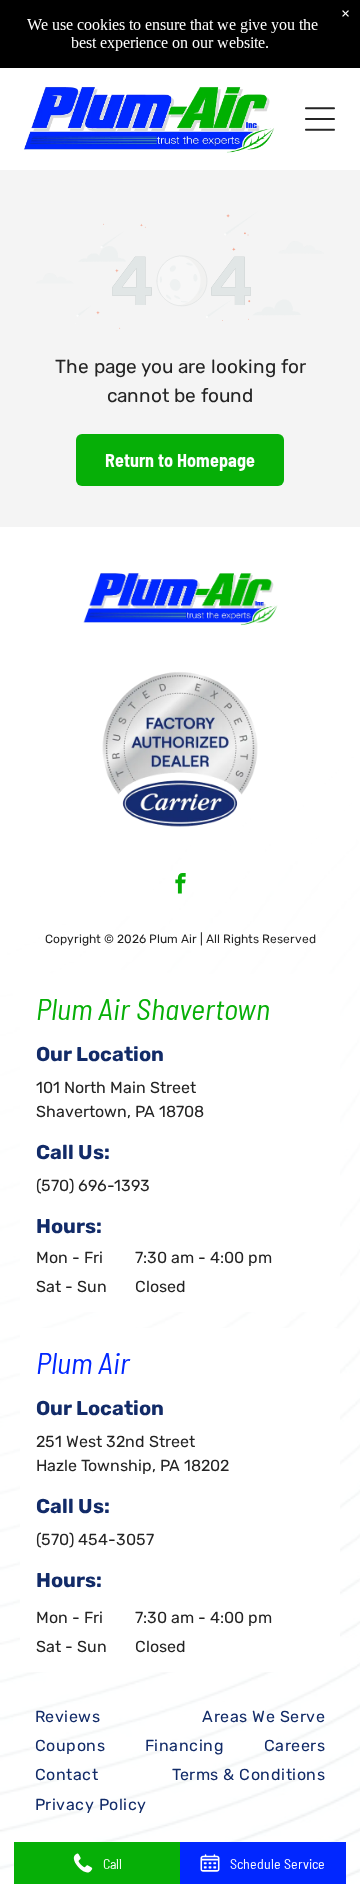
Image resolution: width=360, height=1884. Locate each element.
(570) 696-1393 (93, 1185)
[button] (320, 119)
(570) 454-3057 (95, 1539)
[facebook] (180, 886)
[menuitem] (67, 1716)
